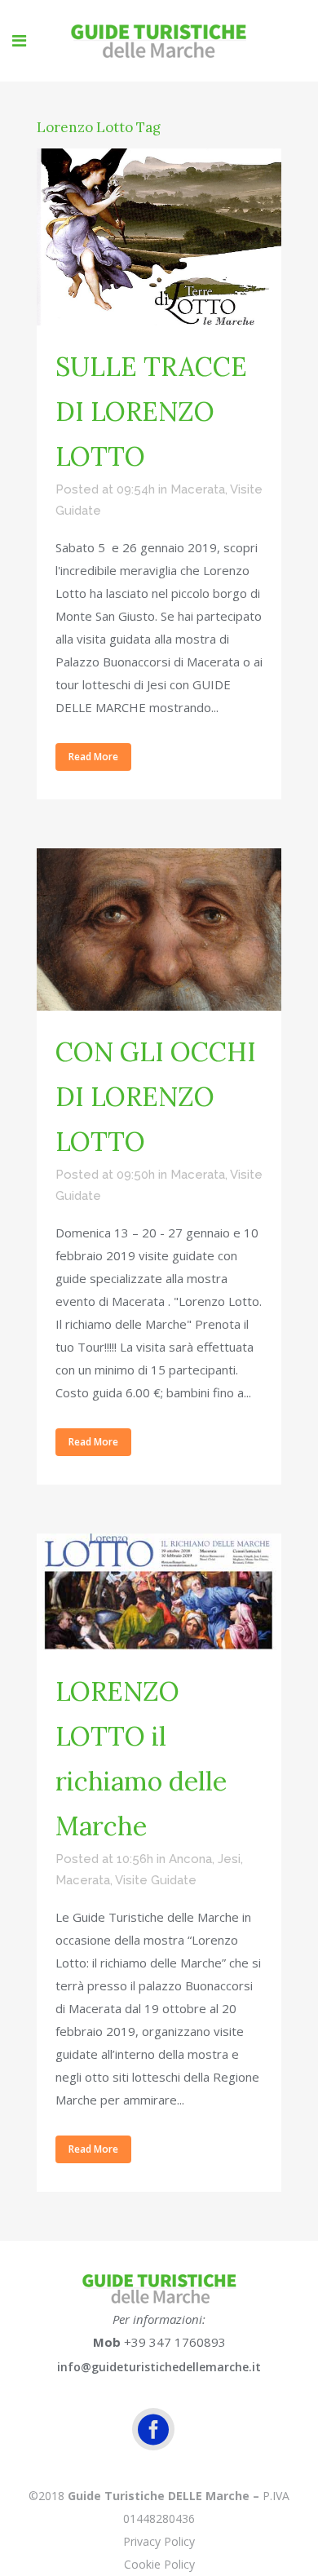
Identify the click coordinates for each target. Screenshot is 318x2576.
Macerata (198, 489)
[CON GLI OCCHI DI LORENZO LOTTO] (159, 930)
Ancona (190, 1859)
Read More (93, 757)
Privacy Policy (159, 2541)
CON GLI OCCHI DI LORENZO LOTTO (156, 1097)
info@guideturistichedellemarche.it (159, 2367)
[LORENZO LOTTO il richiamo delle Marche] (159, 1592)
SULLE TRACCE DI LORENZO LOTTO (151, 412)
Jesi (229, 1859)
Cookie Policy (159, 2564)
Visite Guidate (156, 1880)
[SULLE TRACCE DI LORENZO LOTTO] (159, 237)
